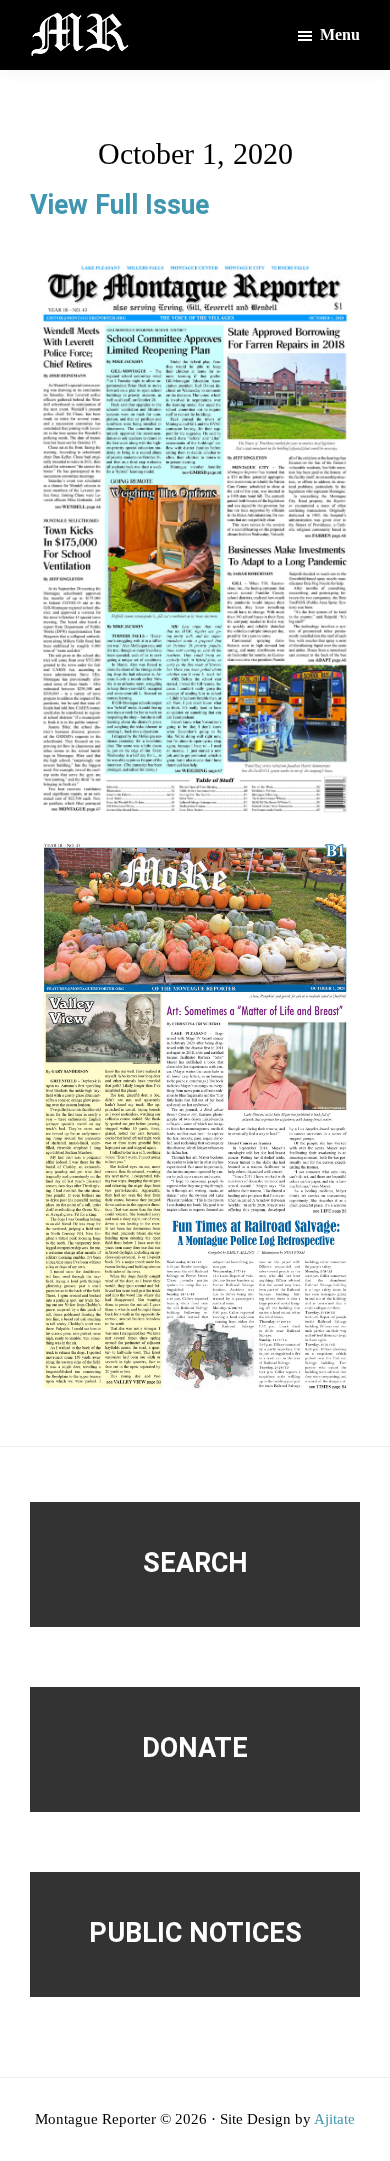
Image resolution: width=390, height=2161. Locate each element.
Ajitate (334, 2119)
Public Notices (195, 1933)
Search (195, 1563)
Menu (340, 34)
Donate (195, 1748)
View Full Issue (119, 205)
